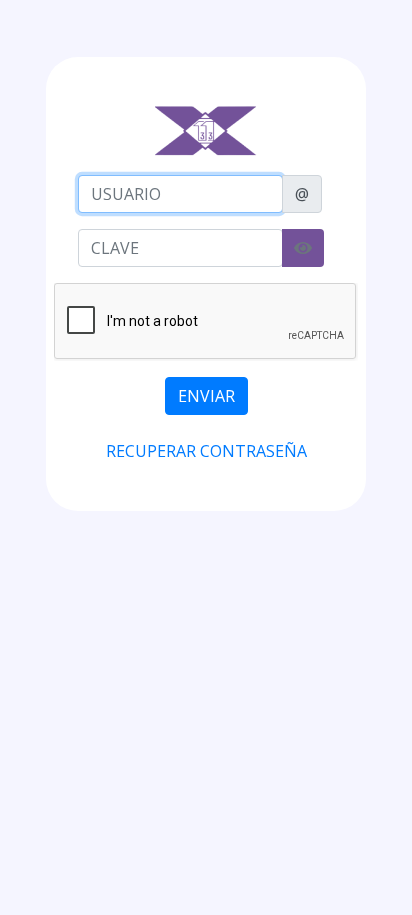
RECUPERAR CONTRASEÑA (206, 451)
